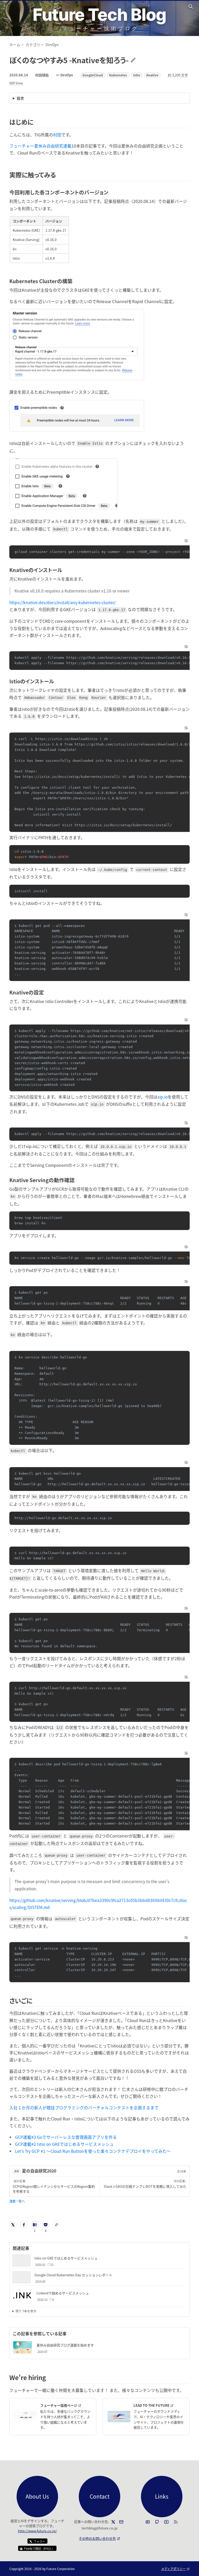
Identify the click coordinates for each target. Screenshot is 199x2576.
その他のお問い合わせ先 (99, 2538)
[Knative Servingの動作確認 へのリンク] (77, 1180)
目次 (20, 98)
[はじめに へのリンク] (36, 122)
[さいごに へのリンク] (35, 2000)
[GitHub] (157, 2522)
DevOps (67, 75)
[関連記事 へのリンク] (31, 2248)
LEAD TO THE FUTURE (159, 2405)
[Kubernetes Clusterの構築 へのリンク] (75, 281)
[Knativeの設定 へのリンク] (47, 992)
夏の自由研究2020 (39, 2171)
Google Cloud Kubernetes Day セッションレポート (73, 2275)
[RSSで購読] (176, 2522)
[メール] (121, 2522)
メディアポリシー (175, 2569)
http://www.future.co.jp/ (37, 2531)
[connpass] (148, 2522)
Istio (137, 75)
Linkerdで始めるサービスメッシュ (63, 2293)
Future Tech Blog (99, 15)
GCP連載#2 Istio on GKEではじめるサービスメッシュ (64, 2144)
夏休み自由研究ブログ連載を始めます (65, 2345)
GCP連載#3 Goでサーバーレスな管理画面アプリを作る (66, 2137)
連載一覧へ (17, 2201)
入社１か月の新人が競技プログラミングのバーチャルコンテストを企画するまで (84, 2107)
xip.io (163, 1097)
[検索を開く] (191, 6)
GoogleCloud (93, 75)
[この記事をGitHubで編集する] (137, 60)
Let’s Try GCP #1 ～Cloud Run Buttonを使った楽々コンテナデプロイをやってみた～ (93, 2151)
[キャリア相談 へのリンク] (49, 2377)
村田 (57, 135)
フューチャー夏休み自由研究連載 (40, 146)
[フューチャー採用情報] (26, 2417)
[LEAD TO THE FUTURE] (119, 2417)
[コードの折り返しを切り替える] (186, 541)
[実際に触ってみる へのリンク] (59, 175)
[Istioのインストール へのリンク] (57, 681)
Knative (152, 75)
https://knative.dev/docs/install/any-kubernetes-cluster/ (62, 602)
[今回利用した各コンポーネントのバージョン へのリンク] (111, 192)
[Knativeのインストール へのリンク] (65, 570)
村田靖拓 (42, 75)
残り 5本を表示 (26, 2311)
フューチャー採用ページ (66, 2405)
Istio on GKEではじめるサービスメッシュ (66, 2258)
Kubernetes (118, 75)
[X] (113, 2522)
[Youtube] (166, 2522)
